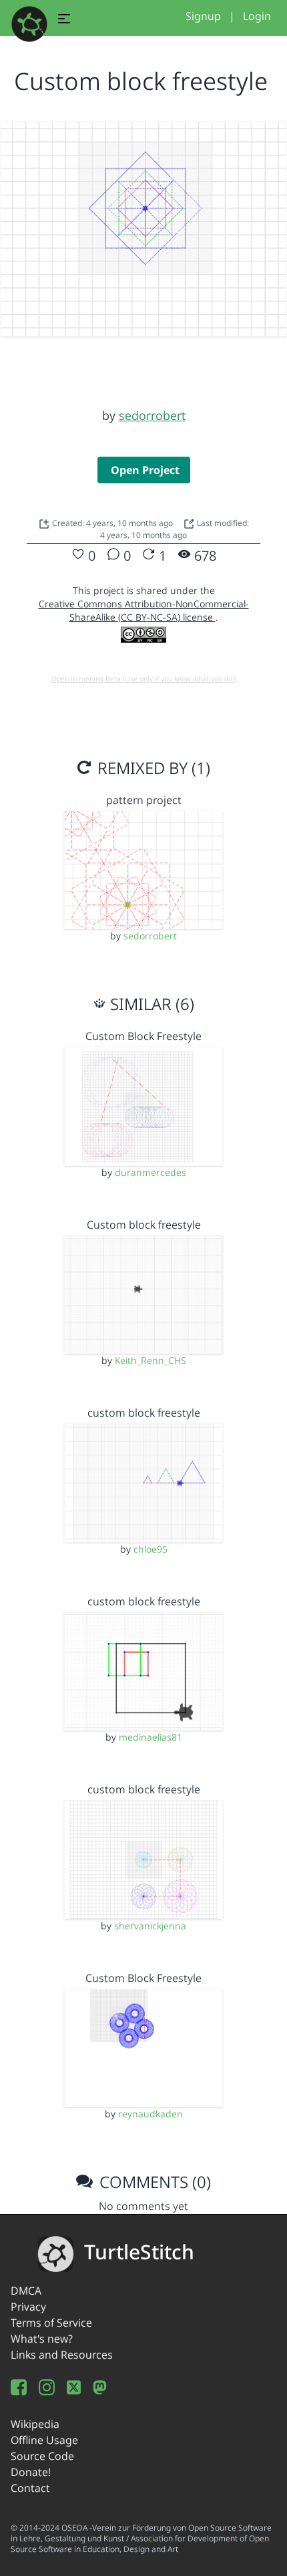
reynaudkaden (151, 2114)
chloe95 (151, 1549)
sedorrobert (152, 415)
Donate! (31, 2472)
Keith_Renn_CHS (151, 1360)
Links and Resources (62, 2355)
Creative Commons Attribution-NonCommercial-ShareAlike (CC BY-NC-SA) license (144, 610)
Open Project (145, 470)
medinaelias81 (151, 1737)
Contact (30, 2488)
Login (257, 16)
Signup (203, 16)
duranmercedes (151, 1172)
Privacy (28, 2307)
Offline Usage (44, 2440)
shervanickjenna (150, 1926)
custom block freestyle (144, 1413)
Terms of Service (51, 2323)
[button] (64, 21)
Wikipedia (35, 2424)
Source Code (42, 2456)
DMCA (26, 2291)
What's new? (42, 2339)
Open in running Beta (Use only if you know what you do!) (144, 679)
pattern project (144, 800)
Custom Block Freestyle (143, 1036)
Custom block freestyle (144, 1225)
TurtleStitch (139, 2252)
